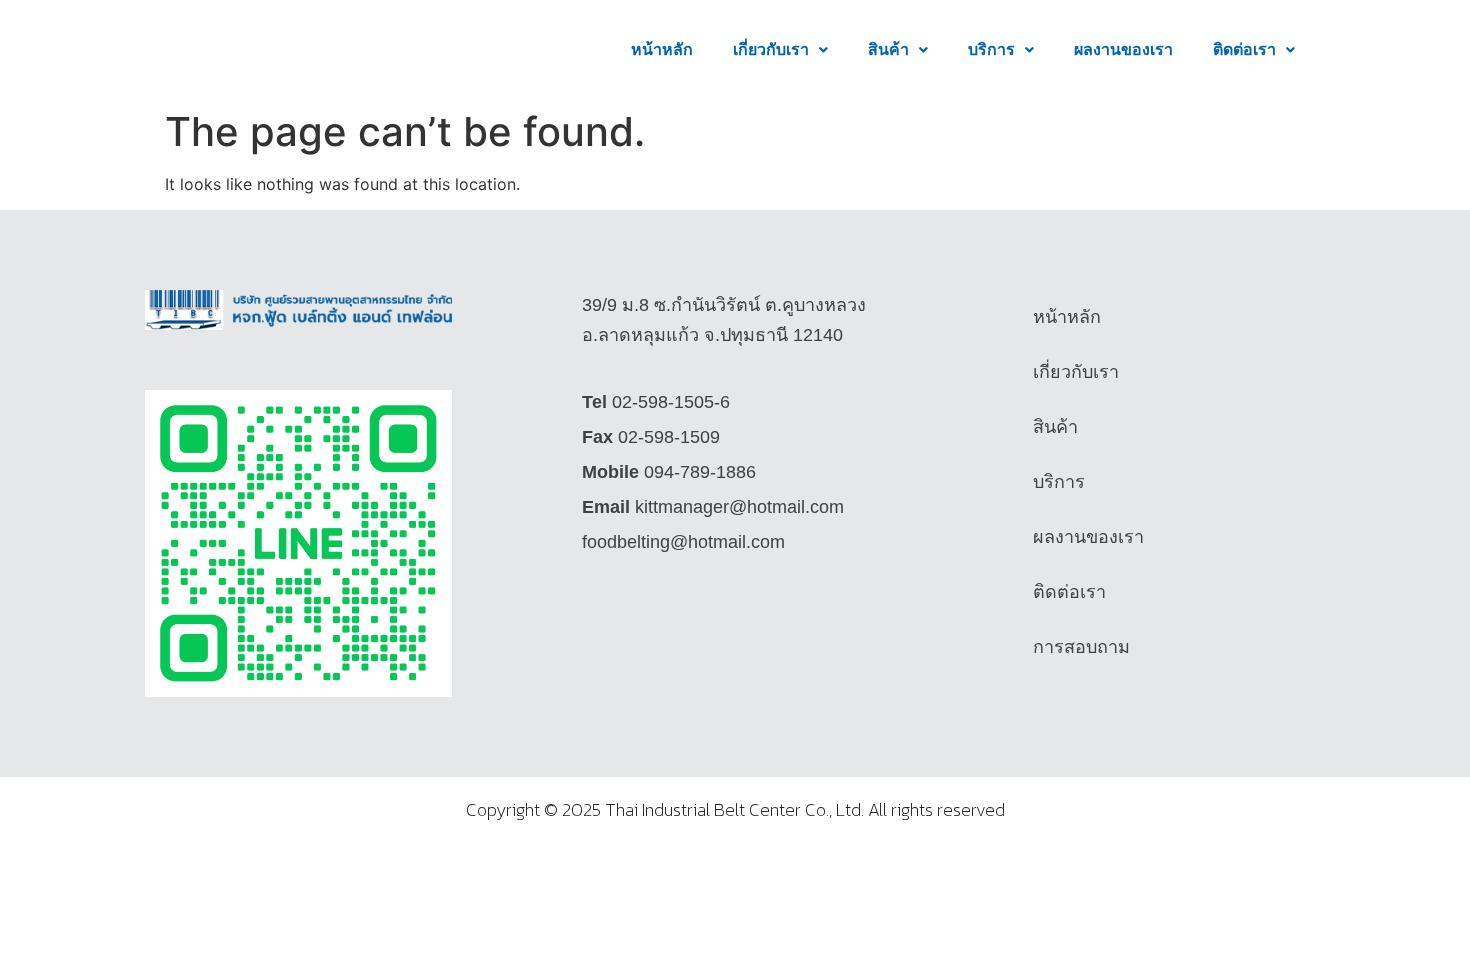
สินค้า (888, 49)
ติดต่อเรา (1244, 49)
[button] (780, 50)
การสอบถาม (1081, 647)
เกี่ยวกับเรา (771, 49)
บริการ (991, 49)
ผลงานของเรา (1123, 49)
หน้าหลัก (662, 49)
